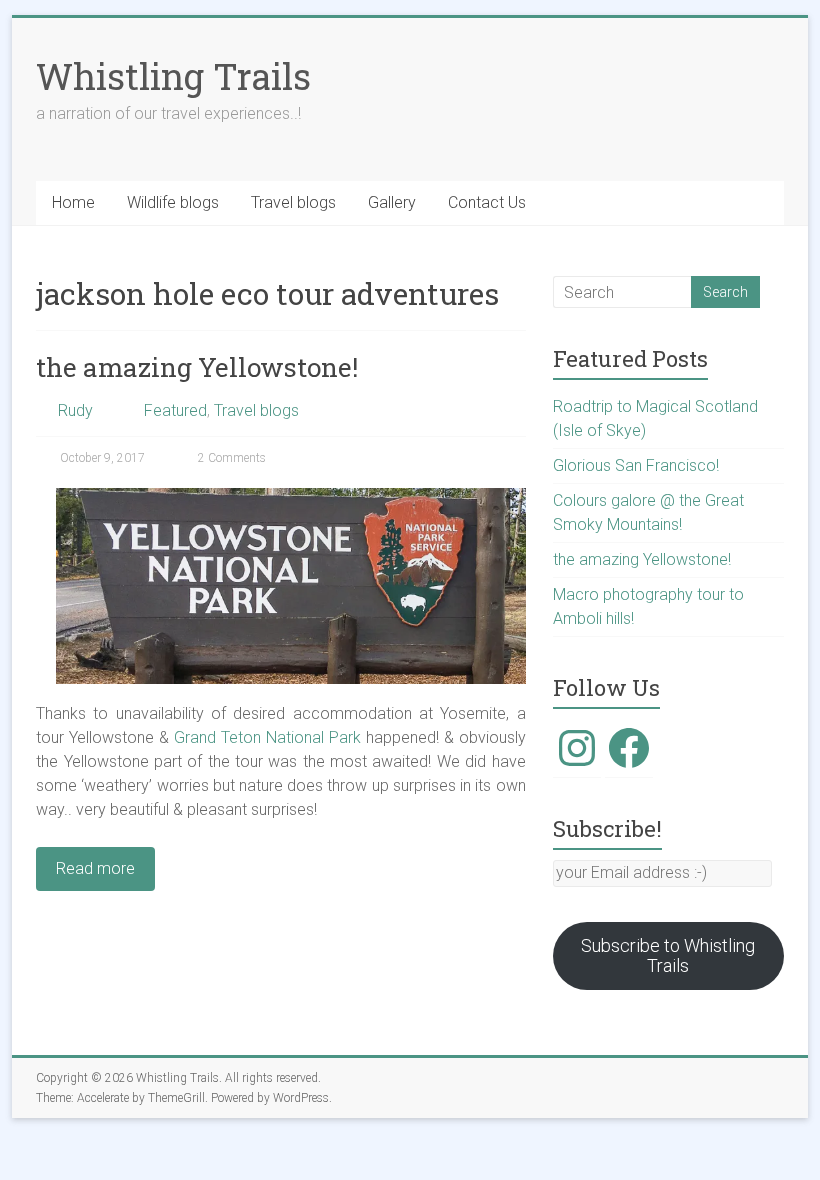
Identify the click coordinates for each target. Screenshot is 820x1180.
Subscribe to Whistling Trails (668, 955)
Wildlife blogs (173, 202)
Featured (175, 410)
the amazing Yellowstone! (197, 367)
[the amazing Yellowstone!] (291, 497)
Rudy (75, 410)
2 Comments (230, 458)
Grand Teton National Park (267, 737)
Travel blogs (293, 202)
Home (73, 202)
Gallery (392, 202)
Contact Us (487, 202)
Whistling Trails (173, 76)
